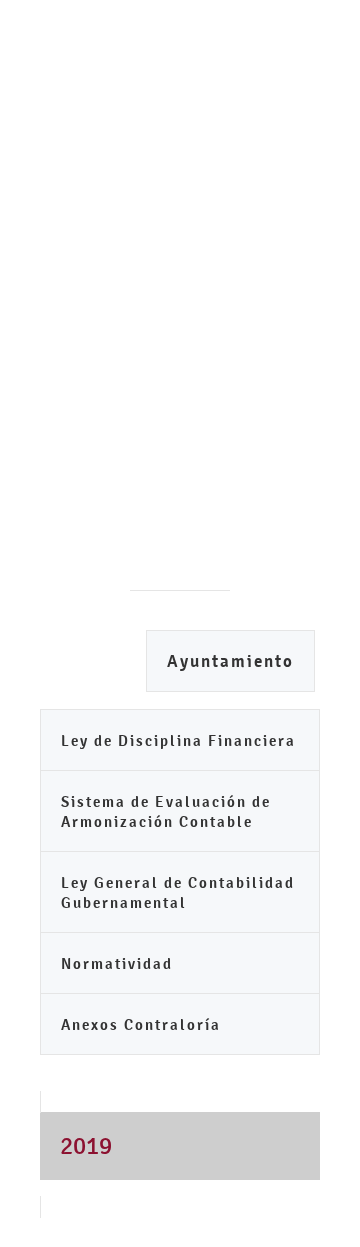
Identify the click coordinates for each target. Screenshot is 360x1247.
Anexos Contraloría (141, 1024)
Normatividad (117, 963)
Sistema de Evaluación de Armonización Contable (166, 811)
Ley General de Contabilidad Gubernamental (178, 892)
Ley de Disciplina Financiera (178, 740)
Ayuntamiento (230, 661)
